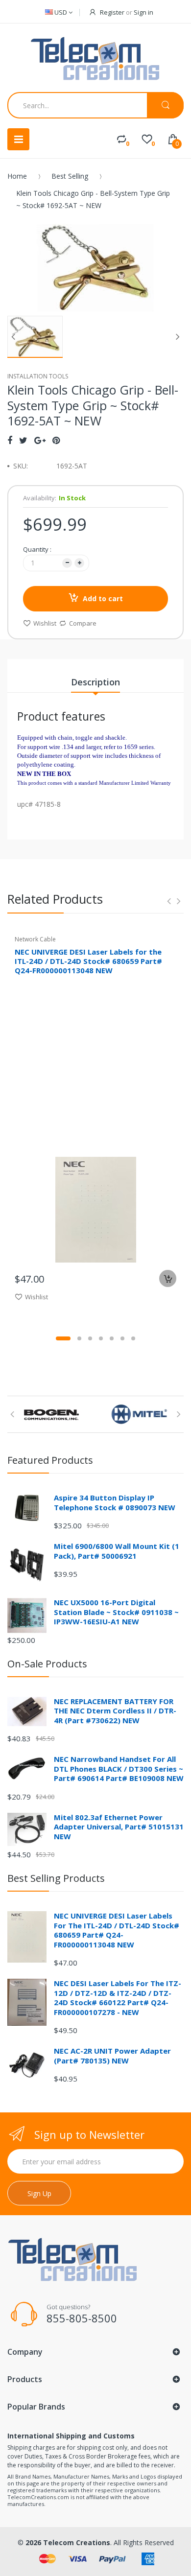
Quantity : (37, 549)
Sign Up (39, 2193)
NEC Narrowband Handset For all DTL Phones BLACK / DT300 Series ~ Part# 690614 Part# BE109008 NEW (119, 1768)
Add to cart (103, 598)
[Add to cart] (168, 1278)
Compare (83, 623)
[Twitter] (23, 440)
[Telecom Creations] (95, 59)
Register (112, 12)
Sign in (143, 12)
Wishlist (45, 623)
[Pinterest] (56, 440)
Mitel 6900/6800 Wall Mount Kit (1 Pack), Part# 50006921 (117, 1551)
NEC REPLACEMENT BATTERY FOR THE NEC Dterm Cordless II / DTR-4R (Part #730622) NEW (115, 1711)
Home (17, 176)
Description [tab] (95, 682)
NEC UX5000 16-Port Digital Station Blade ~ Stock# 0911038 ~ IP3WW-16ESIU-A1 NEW (116, 1612)
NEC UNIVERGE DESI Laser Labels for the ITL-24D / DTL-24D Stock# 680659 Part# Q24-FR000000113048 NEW (88, 961)
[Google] (40, 440)
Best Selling (70, 176)
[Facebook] (10, 440)
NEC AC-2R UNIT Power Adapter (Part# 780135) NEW (112, 2056)
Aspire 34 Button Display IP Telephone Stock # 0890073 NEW (115, 1502)
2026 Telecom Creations (68, 2542)
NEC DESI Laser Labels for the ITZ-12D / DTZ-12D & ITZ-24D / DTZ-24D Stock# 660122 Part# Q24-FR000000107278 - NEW (118, 1998)
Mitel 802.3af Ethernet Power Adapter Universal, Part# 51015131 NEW (119, 1827)
